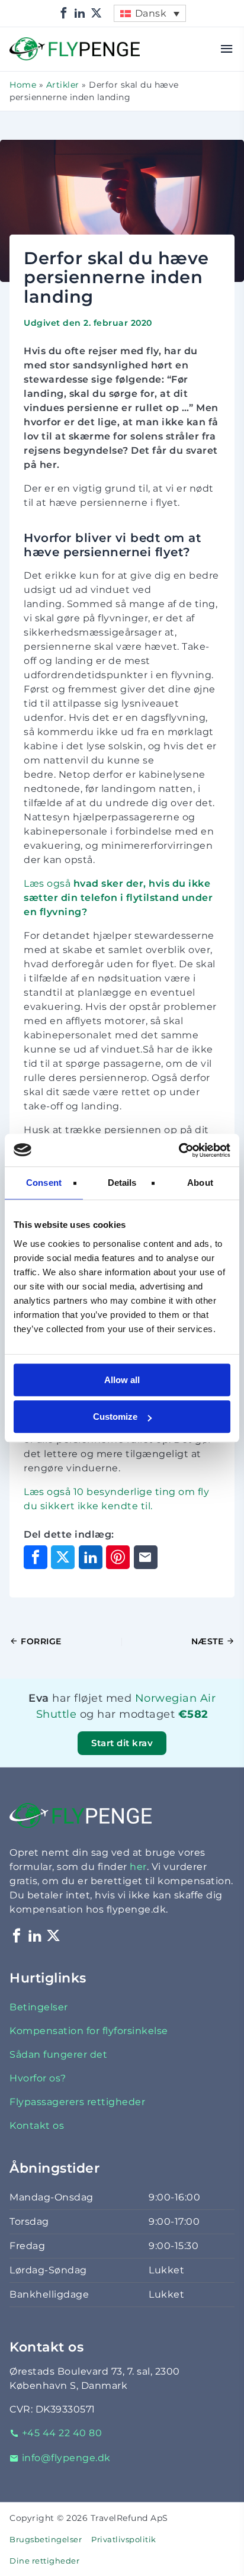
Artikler (63, 85)
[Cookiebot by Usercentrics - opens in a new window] (179, 1150)
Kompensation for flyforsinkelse (89, 2031)
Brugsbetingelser (46, 2540)
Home (23, 85)
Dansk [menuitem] (151, 13)
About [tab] (200, 1183)
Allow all (122, 1380)
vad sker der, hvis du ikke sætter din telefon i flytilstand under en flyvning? (118, 898)
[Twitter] (97, 13)
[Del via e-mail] (146, 1557)
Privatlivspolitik (124, 2540)
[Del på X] (63, 1557)
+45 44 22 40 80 (62, 2433)
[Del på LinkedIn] (91, 1557)
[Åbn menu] (227, 49)
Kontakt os (37, 2126)
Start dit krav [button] (122, 1743)
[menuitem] (150, 13)
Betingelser (39, 2007)
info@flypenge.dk (66, 2458)
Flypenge (33, 44)
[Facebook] (64, 13)
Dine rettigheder (44, 2561)
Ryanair (176, 1729)
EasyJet (178, 1729)
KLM (160, 1729)
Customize (115, 1417)
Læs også (52, 883)
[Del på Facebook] (36, 1557)
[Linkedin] (80, 13)
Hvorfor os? (38, 2078)
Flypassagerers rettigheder (77, 2102)
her (138, 1867)
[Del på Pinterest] (118, 1557)
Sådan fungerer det (58, 2054)
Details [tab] (122, 1183)
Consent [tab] (44, 1183)
